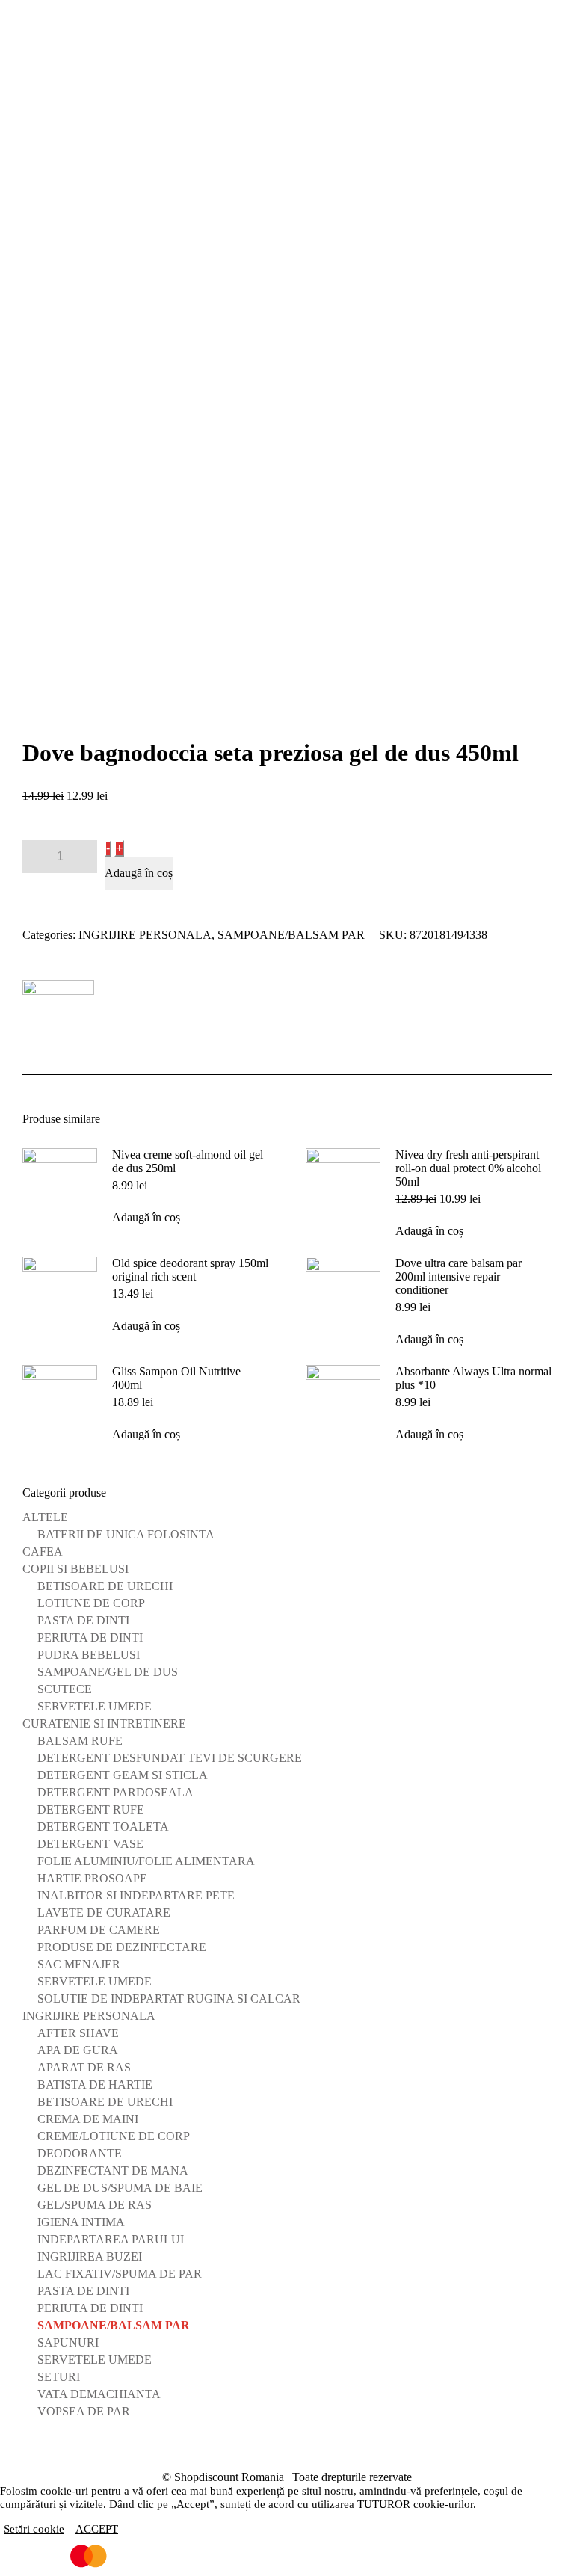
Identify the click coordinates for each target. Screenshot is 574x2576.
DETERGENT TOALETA (103, 1827)
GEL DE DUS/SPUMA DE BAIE (120, 2188)
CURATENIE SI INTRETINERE (104, 1723)
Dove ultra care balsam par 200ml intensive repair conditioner (459, 1276)
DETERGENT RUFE (91, 1809)
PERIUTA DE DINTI (90, 1637)
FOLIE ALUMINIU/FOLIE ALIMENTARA (146, 1861)
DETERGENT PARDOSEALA (115, 1792)
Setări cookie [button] (34, 2529)
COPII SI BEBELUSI (75, 1569)
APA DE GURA (78, 2050)
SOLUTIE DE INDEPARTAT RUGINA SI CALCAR (169, 1999)
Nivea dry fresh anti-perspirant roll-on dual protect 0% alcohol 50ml (468, 1168)
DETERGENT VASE (90, 1844)
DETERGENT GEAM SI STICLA (123, 1775)
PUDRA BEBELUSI (89, 1655)
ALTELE (45, 1517)
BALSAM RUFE (80, 1741)
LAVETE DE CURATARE (104, 1913)
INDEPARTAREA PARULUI (111, 2239)
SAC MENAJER (79, 1964)
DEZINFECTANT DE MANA (113, 2170)
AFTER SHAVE (78, 2033)
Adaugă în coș (139, 873)
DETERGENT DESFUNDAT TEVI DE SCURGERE (170, 1758)
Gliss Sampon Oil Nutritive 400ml (176, 1378)
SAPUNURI (68, 2342)
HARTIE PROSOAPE (92, 1878)
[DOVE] (58, 1016)
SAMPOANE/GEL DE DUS (108, 1672)
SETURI (59, 2377)
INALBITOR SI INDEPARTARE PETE (136, 1895)
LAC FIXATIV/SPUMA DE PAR (120, 2274)
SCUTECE (65, 1689)
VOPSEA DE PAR (84, 2411)
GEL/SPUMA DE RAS (95, 2205)
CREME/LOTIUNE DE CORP (114, 2136)
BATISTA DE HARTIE (95, 2084)
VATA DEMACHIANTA (99, 2394)
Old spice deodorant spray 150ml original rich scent (190, 1270)
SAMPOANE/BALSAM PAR (291, 935)
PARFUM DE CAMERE (99, 1930)
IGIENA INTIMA (81, 2222)
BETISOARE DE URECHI (105, 1586)
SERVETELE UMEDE (95, 1706)
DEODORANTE (80, 2153)
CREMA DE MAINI (88, 2119)
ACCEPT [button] (97, 2529)
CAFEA (43, 1552)
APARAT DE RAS (84, 2067)
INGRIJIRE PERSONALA (145, 935)
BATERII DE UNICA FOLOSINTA (126, 1534)
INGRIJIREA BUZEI (90, 2256)
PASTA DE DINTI (83, 1620)
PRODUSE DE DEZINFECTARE (122, 1947)
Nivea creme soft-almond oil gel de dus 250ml (188, 1161)
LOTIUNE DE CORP (91, 1603)
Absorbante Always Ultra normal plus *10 (473, 1378)
